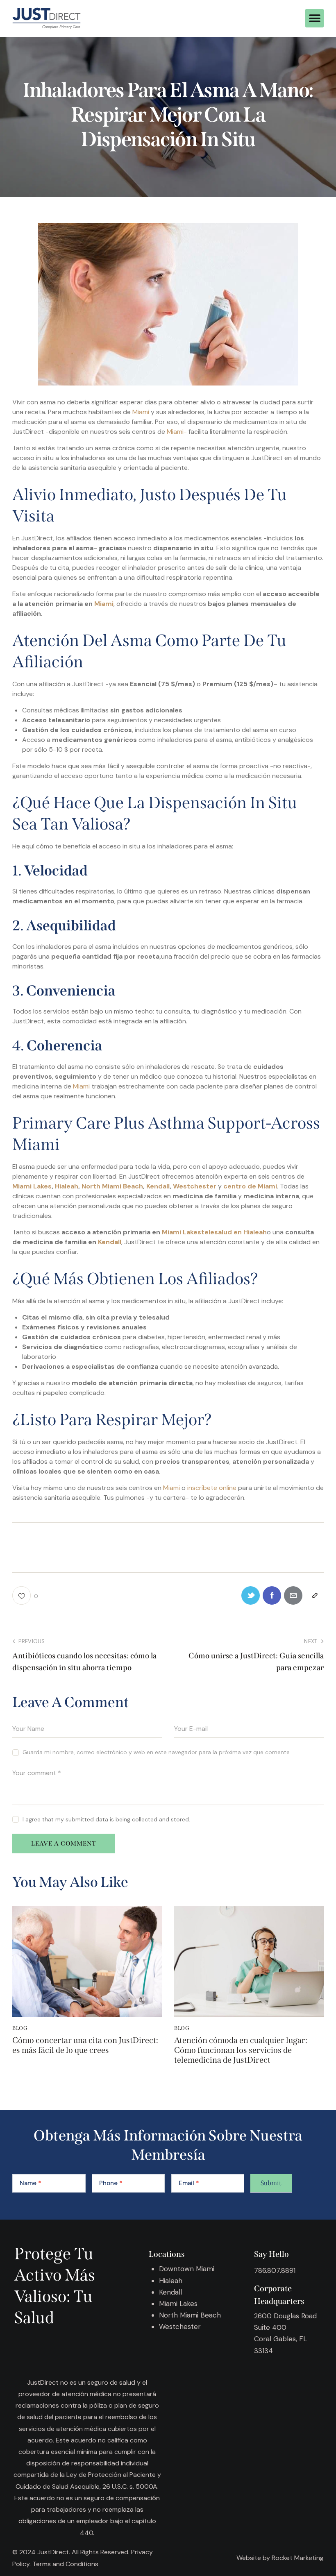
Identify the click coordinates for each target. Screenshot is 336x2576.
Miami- (176, 432)
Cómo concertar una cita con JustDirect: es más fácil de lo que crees (85, 2045)
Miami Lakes (32, 1186)
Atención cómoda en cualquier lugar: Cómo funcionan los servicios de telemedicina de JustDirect (241, 2050)
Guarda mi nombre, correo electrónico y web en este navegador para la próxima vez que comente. (157, 1752)
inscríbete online (212, 1488)
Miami (141, 412)
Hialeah (67, 1186)
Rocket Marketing (298, 2558)
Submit (271, 2183)
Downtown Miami (187, 2269)
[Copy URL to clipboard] (314, 1595)
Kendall (158, 1186)
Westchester (195, 1186)
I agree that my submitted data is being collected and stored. (106, 1819)
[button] (314, 18)
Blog (20, 2028)
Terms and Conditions (65, 2564)
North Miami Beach (112, 1186)
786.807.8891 (275, 2270)
